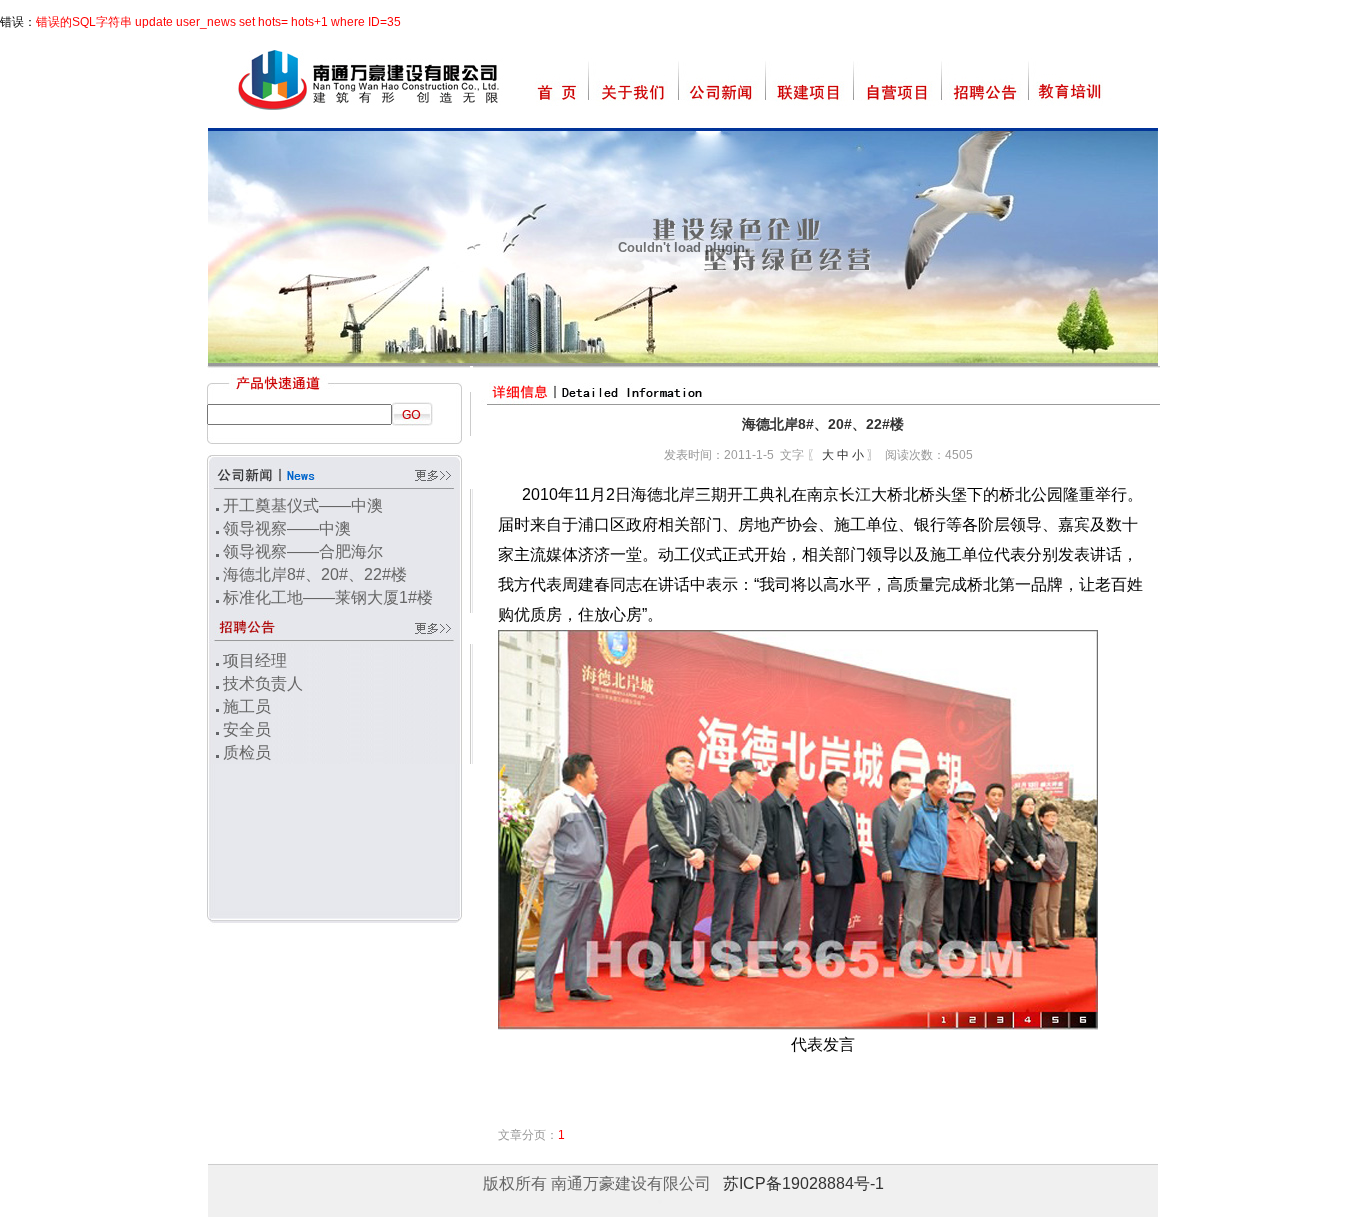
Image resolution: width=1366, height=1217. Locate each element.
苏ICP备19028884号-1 (803, 1183)
